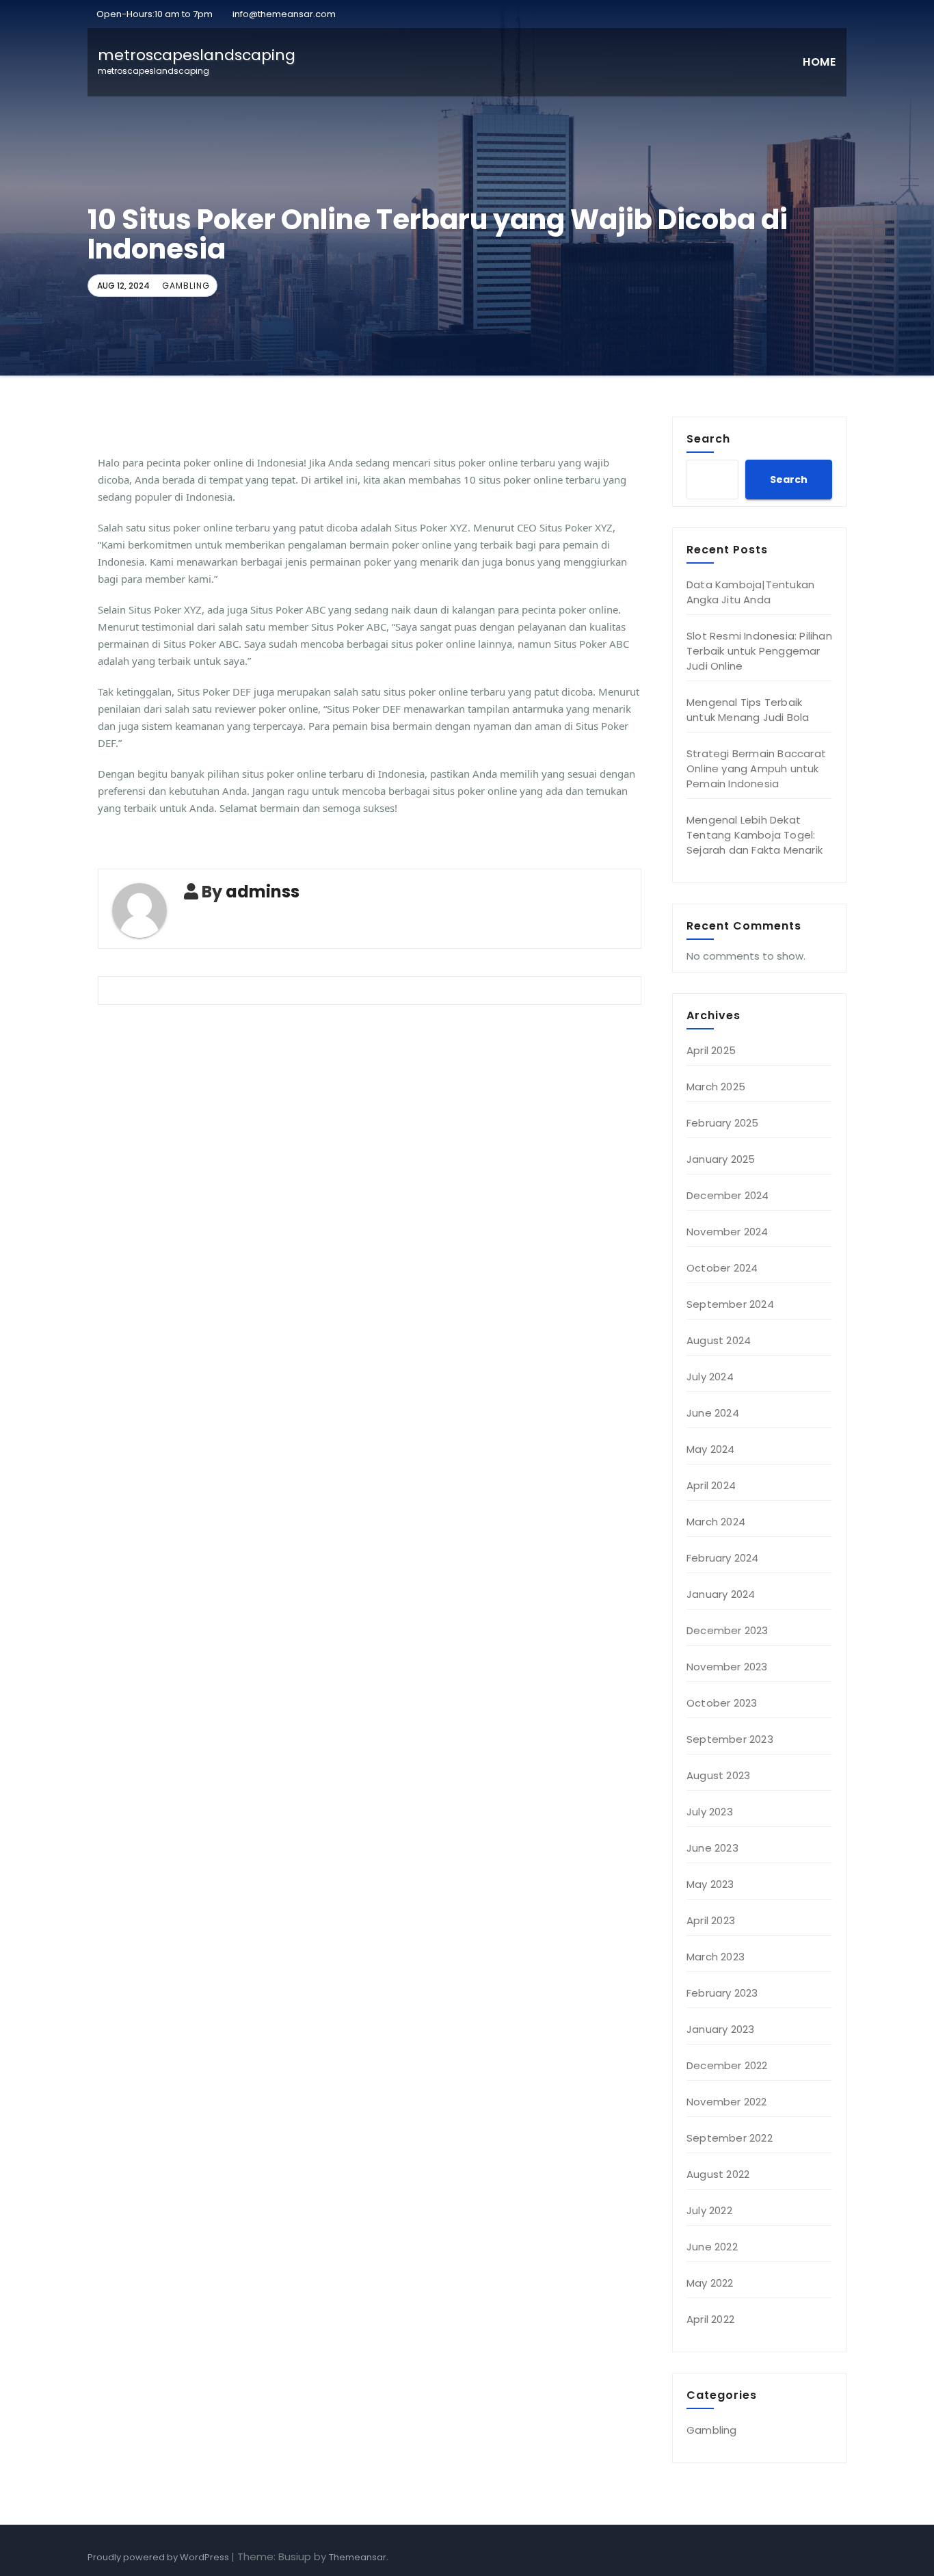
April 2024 (711, 1485)
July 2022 (709, 2210)
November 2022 (727, 2102)
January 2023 (720, 2029)
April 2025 (711, 1050)
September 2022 (730, 2138)
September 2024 (730, 1304)
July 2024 (710, 1377)
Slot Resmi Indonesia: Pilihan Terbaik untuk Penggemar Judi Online (759, 651)
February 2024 (723, 1558)
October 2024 (722, 1268)
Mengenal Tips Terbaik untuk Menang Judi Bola (748, 710)
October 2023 (722, 1703)
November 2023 (727, 1667)
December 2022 (727, 2065)
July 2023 (710, 1812)
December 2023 (728, 1630)
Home (819, 62)
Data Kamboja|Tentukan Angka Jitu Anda (750, 592)
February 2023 (722, 1993)
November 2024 (728, 1232)
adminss (263, 892)
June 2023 (712, 1848)
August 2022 (718, 2174)
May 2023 (710, 1884)
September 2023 (730, 1739)
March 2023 (716, 1957)
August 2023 (718, 1775)
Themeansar (358, 2557)
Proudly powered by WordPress (159, 2557)
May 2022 (710, 2283)
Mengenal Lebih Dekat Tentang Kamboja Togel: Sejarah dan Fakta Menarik (755, 835)
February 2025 (723, 1123)
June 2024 (713, 1413)
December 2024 (728, 1195)
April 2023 (711, 1920)
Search (708, 438)
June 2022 (712, 2247)
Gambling (186, 286)
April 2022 (710, 2319)
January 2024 (721, 1594)
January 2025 (721, 1159)
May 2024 (711, 1449)
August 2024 (719, 1340)
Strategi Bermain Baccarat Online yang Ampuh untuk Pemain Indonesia (756, 768)
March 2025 (716, 1087)
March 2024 (716, 1522)
